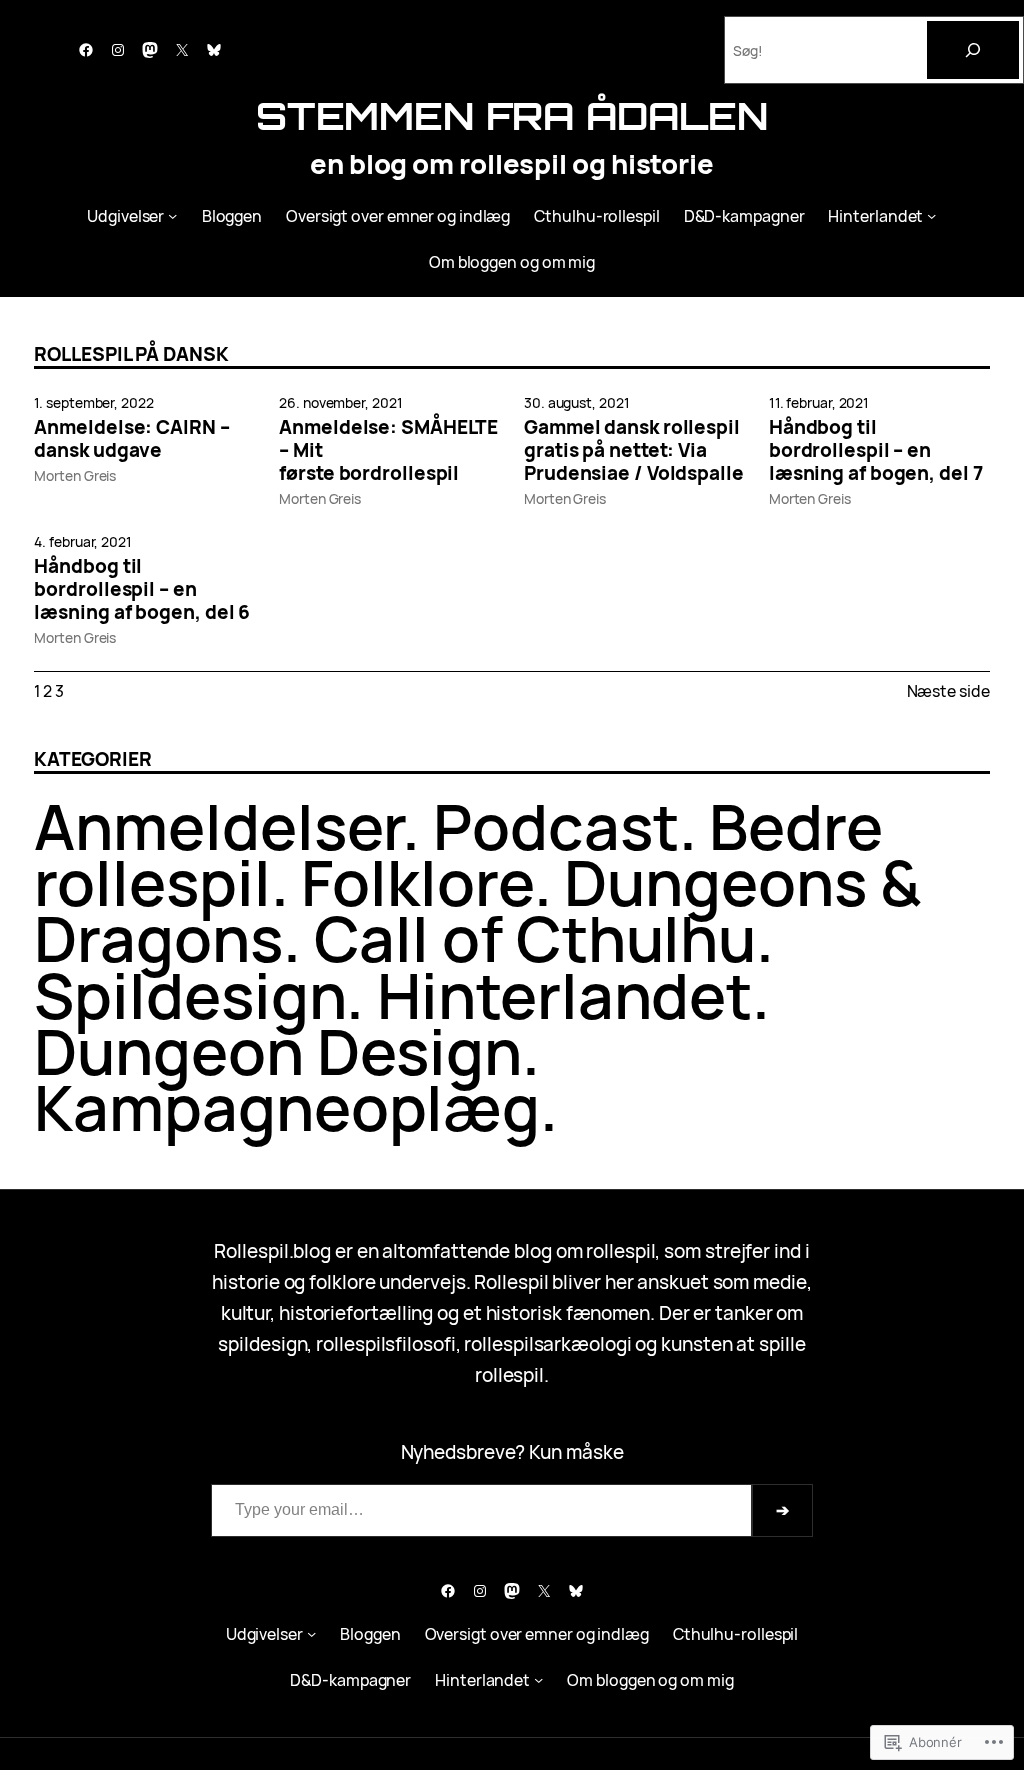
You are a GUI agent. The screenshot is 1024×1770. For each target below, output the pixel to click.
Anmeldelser (218, 826)
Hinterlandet (564, 995)
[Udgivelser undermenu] (172, 215)
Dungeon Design (278, 1051)
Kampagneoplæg (287, 1107)
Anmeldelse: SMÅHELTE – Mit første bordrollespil (388, 450)
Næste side (948, 691)
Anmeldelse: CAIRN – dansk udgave (131, 439)
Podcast (555, 826)
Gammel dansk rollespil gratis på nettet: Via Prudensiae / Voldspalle (634, 450)
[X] (182, 50)
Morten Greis (75, 475)
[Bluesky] (214, 50)
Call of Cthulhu (535, 938)
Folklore (417, 882)
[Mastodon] (150, 50)
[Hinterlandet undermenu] (931, 215)
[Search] (973, 50)
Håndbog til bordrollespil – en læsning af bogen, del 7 (876, 450)
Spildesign (190, 995)
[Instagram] (118, 50)
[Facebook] (86, 50)
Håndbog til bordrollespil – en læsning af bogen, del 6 (142, 589)
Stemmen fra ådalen (511, 115)
